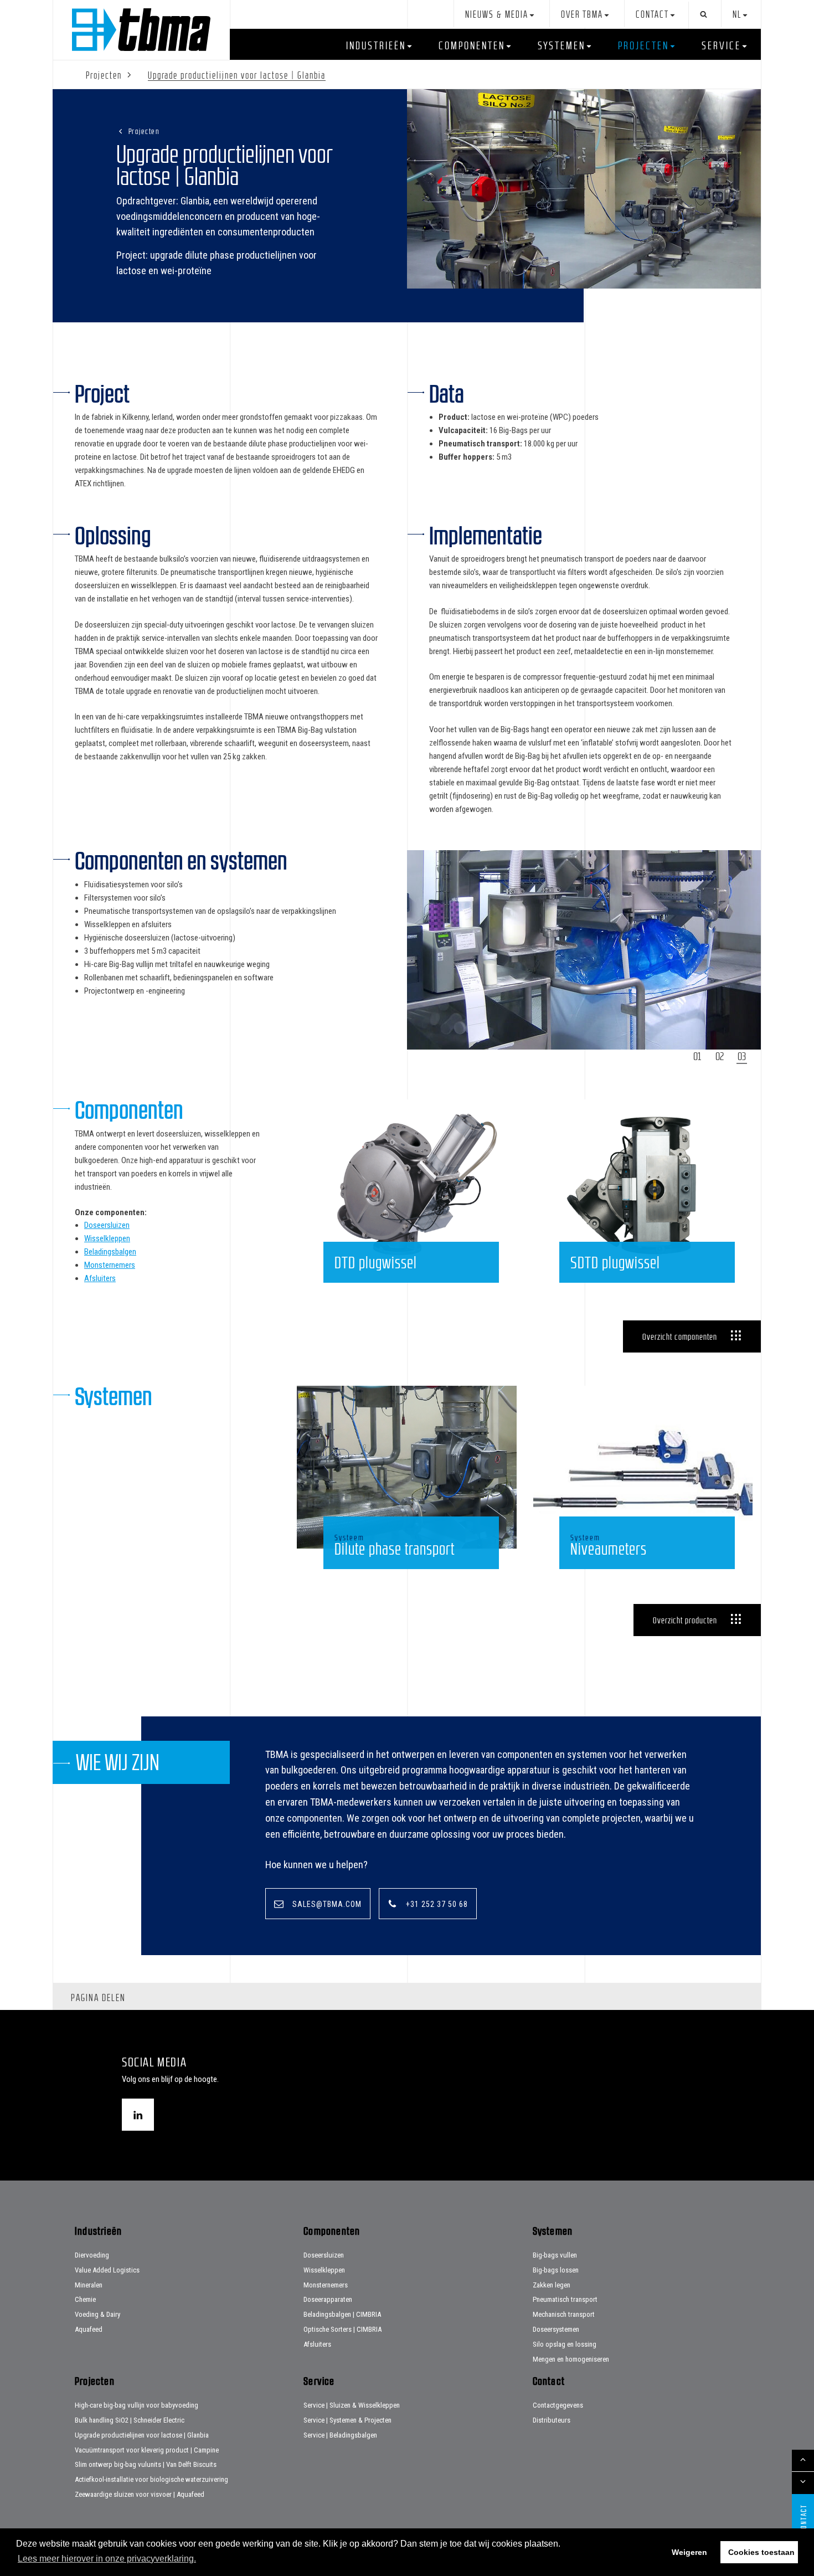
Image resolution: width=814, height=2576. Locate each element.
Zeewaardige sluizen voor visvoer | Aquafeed (140, 2494)
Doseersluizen (107, 1225)
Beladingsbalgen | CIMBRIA (342, 2314)
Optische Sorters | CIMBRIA (342, 2329)
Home (141, 30)
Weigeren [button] (689, 2552)
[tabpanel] (584, 950)
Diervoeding (92, 2255)
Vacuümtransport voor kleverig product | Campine (147, 2450)
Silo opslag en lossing (565, 2344)
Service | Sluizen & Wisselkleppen (352, 2405)
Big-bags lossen (556, 2270)
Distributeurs (552, 2420)
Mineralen (89, 2285)
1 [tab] (699, 1056)
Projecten (643, 45)
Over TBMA (582, 15)
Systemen (561, 45)
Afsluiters (100, 1278)
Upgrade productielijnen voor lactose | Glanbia (142, 2435)
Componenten (472, 45)
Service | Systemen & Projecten (347, 2420)
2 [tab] (722, 1056)
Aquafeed (89, 2329)
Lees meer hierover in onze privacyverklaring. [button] (107, 2559)
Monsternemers (110, 1265)
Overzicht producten (685, 1620)
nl (737, 15)
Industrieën (376, 45)
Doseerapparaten (328, 2299)
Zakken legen (552, 2285)
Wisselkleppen (107, 1238)
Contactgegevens (558, 2405)
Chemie (85, 2299)
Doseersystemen (556, 2329)
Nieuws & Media (497, 15)
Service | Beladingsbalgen (340, 2435)
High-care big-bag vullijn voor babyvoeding (136, 2405)
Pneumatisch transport (565, 2299)
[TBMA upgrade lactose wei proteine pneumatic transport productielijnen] (584, 189)
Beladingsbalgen (110, 1252)
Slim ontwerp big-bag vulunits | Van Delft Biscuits (146, 2464)
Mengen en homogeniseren (571, 2359)
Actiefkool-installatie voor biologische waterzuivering (151, 2479)
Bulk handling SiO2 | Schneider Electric (130, 2420)
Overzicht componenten (680, 1336)
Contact (652, 15)
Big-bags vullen (555, 2255)
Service (721, 45)
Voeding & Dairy (97, 2314)
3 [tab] (744, 1056)
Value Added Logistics (107, 2270)
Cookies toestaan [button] (761, 2552)
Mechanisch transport (564, 2314)
